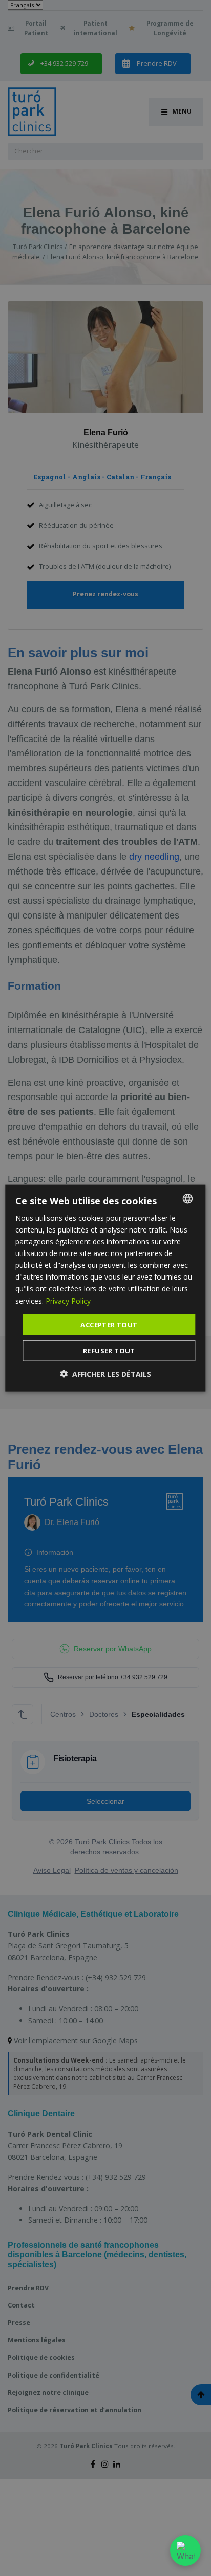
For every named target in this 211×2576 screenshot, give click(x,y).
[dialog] (105, 1288)
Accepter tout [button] (109, 1324)
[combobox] (188, 1198)
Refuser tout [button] (109, 1351)
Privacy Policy (68, 1300)
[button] (105, 1374)
